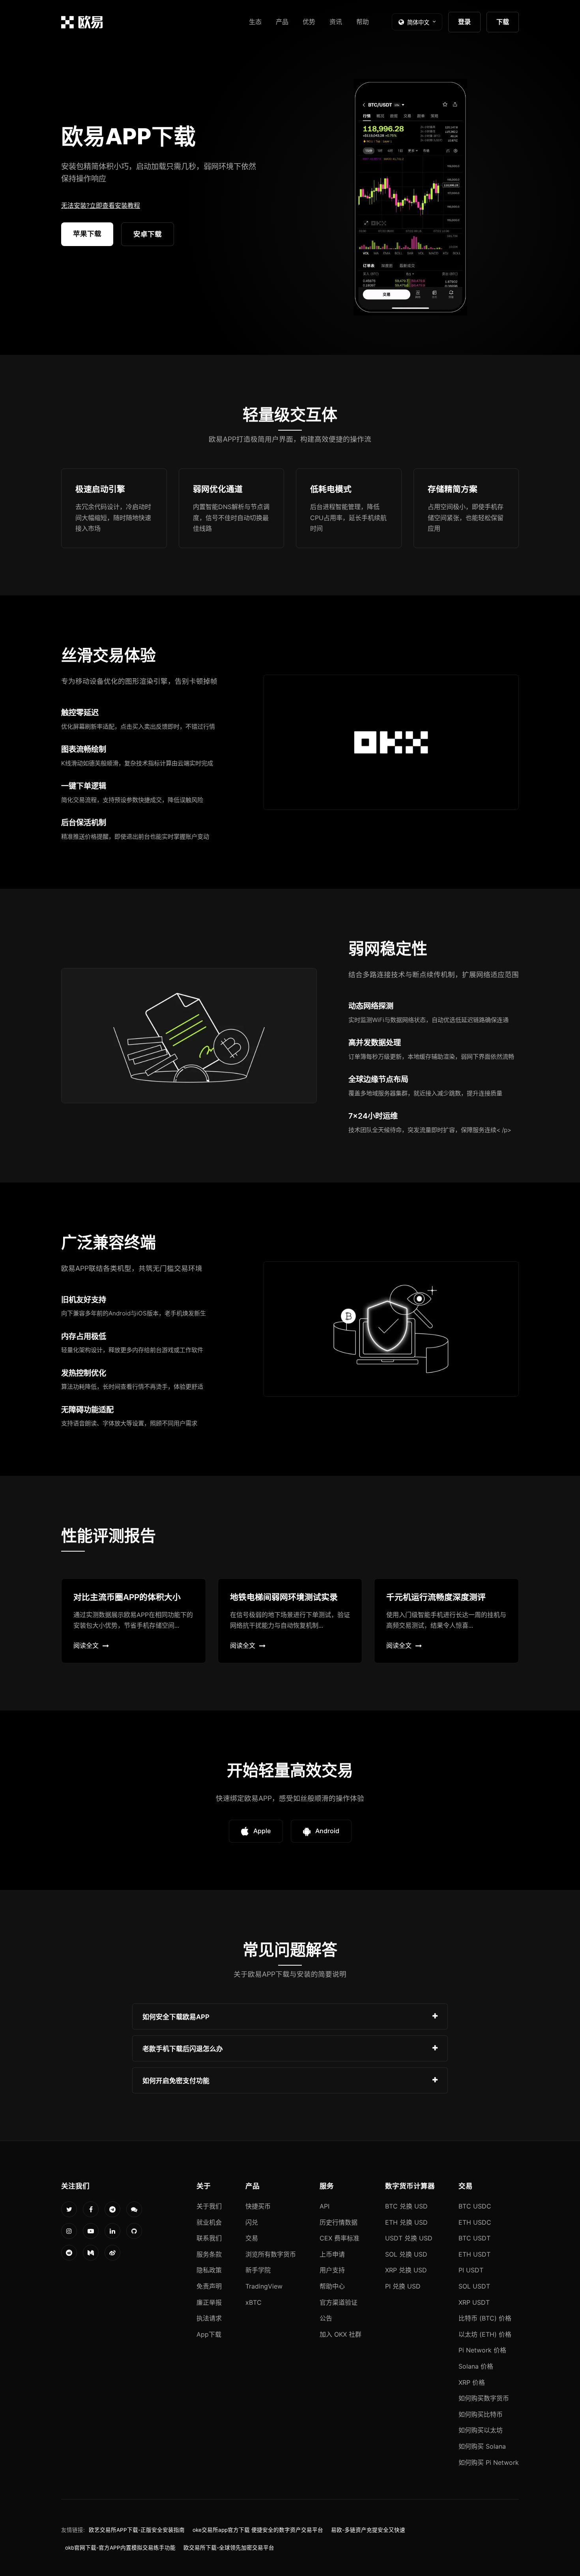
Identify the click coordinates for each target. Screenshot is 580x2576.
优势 (309, 22)
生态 (255, 22)
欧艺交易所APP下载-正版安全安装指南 (137, 2530)
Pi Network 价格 (482, 2350)
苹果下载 (87, 234)
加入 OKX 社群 (341, 2334)
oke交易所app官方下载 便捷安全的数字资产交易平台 (258, 2530)
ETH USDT (474, 2254)
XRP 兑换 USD (406, 2270)
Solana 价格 (476, 2366)
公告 (326, 2318)
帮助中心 (332, 2286)
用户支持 (332, 2270)
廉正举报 (209, 2302)
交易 (252, 2238)
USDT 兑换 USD (409, 2238)
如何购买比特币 (481, 2414)
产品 (282, 22)
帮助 (363, 22)
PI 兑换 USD (403, 2286)
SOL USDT (474, 2286)
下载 (503, 22)
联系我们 (209, 2238)
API (325, 2206)
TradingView (264, 2286)
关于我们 (209, 2206)
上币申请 (332, 2254)
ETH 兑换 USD (406, 2222)
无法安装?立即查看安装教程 (101, 205)
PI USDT (471, 2270)
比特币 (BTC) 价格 (485, 2318)
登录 (464, 22)
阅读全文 (86, 1645)
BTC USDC (475, 2206)
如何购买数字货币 (484, 2398)
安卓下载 (148, 234)
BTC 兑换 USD (406, 2206)
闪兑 (252, 2222)
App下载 (209, 2334)
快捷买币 (258, 2206)
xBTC (254, 2302)
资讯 (336, 22)
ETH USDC (475, 2222)
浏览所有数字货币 (271, 2254)
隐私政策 (209, 2270)
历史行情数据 (339, 2222)
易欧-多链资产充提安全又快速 (368, 2530)
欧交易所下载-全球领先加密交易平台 (229, 2548)
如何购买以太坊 (481, 2430)
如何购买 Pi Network (489, 2462)
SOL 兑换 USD (406, 2254)
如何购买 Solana (482, 2446)
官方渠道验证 (339, 2302)
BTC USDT (474, 2238)
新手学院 (258, 2270)
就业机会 (209, 2222)
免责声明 (209, 2286)
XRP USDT (474, 2302)
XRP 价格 (472, 2382)
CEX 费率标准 (340, 2238)
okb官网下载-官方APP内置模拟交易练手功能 (120, 2548)
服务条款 (209, 2254)
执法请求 (209, 2318)
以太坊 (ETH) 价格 (485, 2334)
